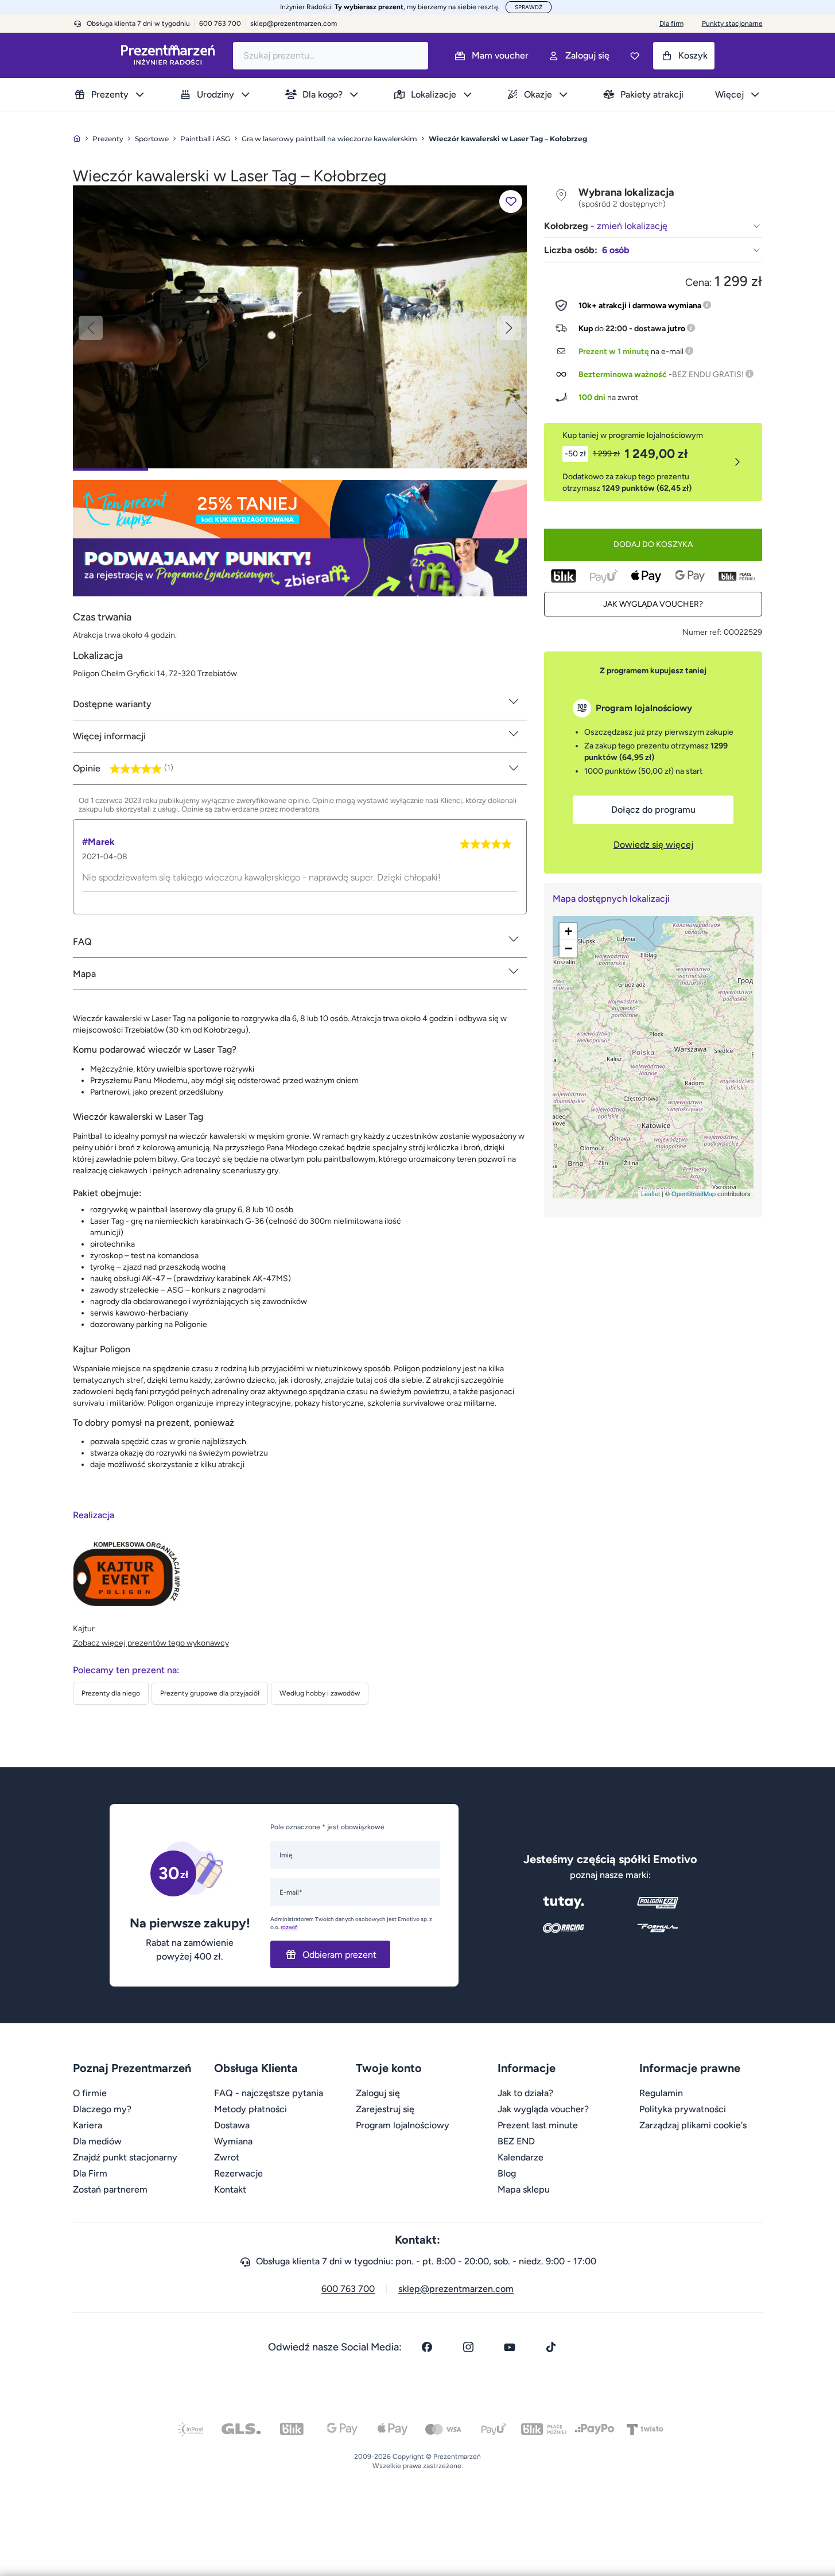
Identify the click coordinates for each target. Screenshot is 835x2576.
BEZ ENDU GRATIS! (708, 375)
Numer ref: (702, 632)
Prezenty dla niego (111, 1693)
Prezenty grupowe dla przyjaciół (210, 1693)
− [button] (568, 948)
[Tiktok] (551, 2347)
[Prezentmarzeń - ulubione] (635, 56)
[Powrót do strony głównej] (77, 139)
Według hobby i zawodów (320, 1693)
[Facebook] (427, 2347)
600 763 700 (348, 2289)
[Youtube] (510, 2347)
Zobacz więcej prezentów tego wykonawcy (151, 1643)
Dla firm (671, 24)
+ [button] (568, 931)
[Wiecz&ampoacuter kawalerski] (300, 326)
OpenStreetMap (694, 1193)
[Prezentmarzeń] (168, 55)
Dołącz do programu (653, 810)
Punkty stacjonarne (732, 24)
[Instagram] (468, 2347)
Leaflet (650, 1193)
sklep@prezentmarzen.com (294, 24)
